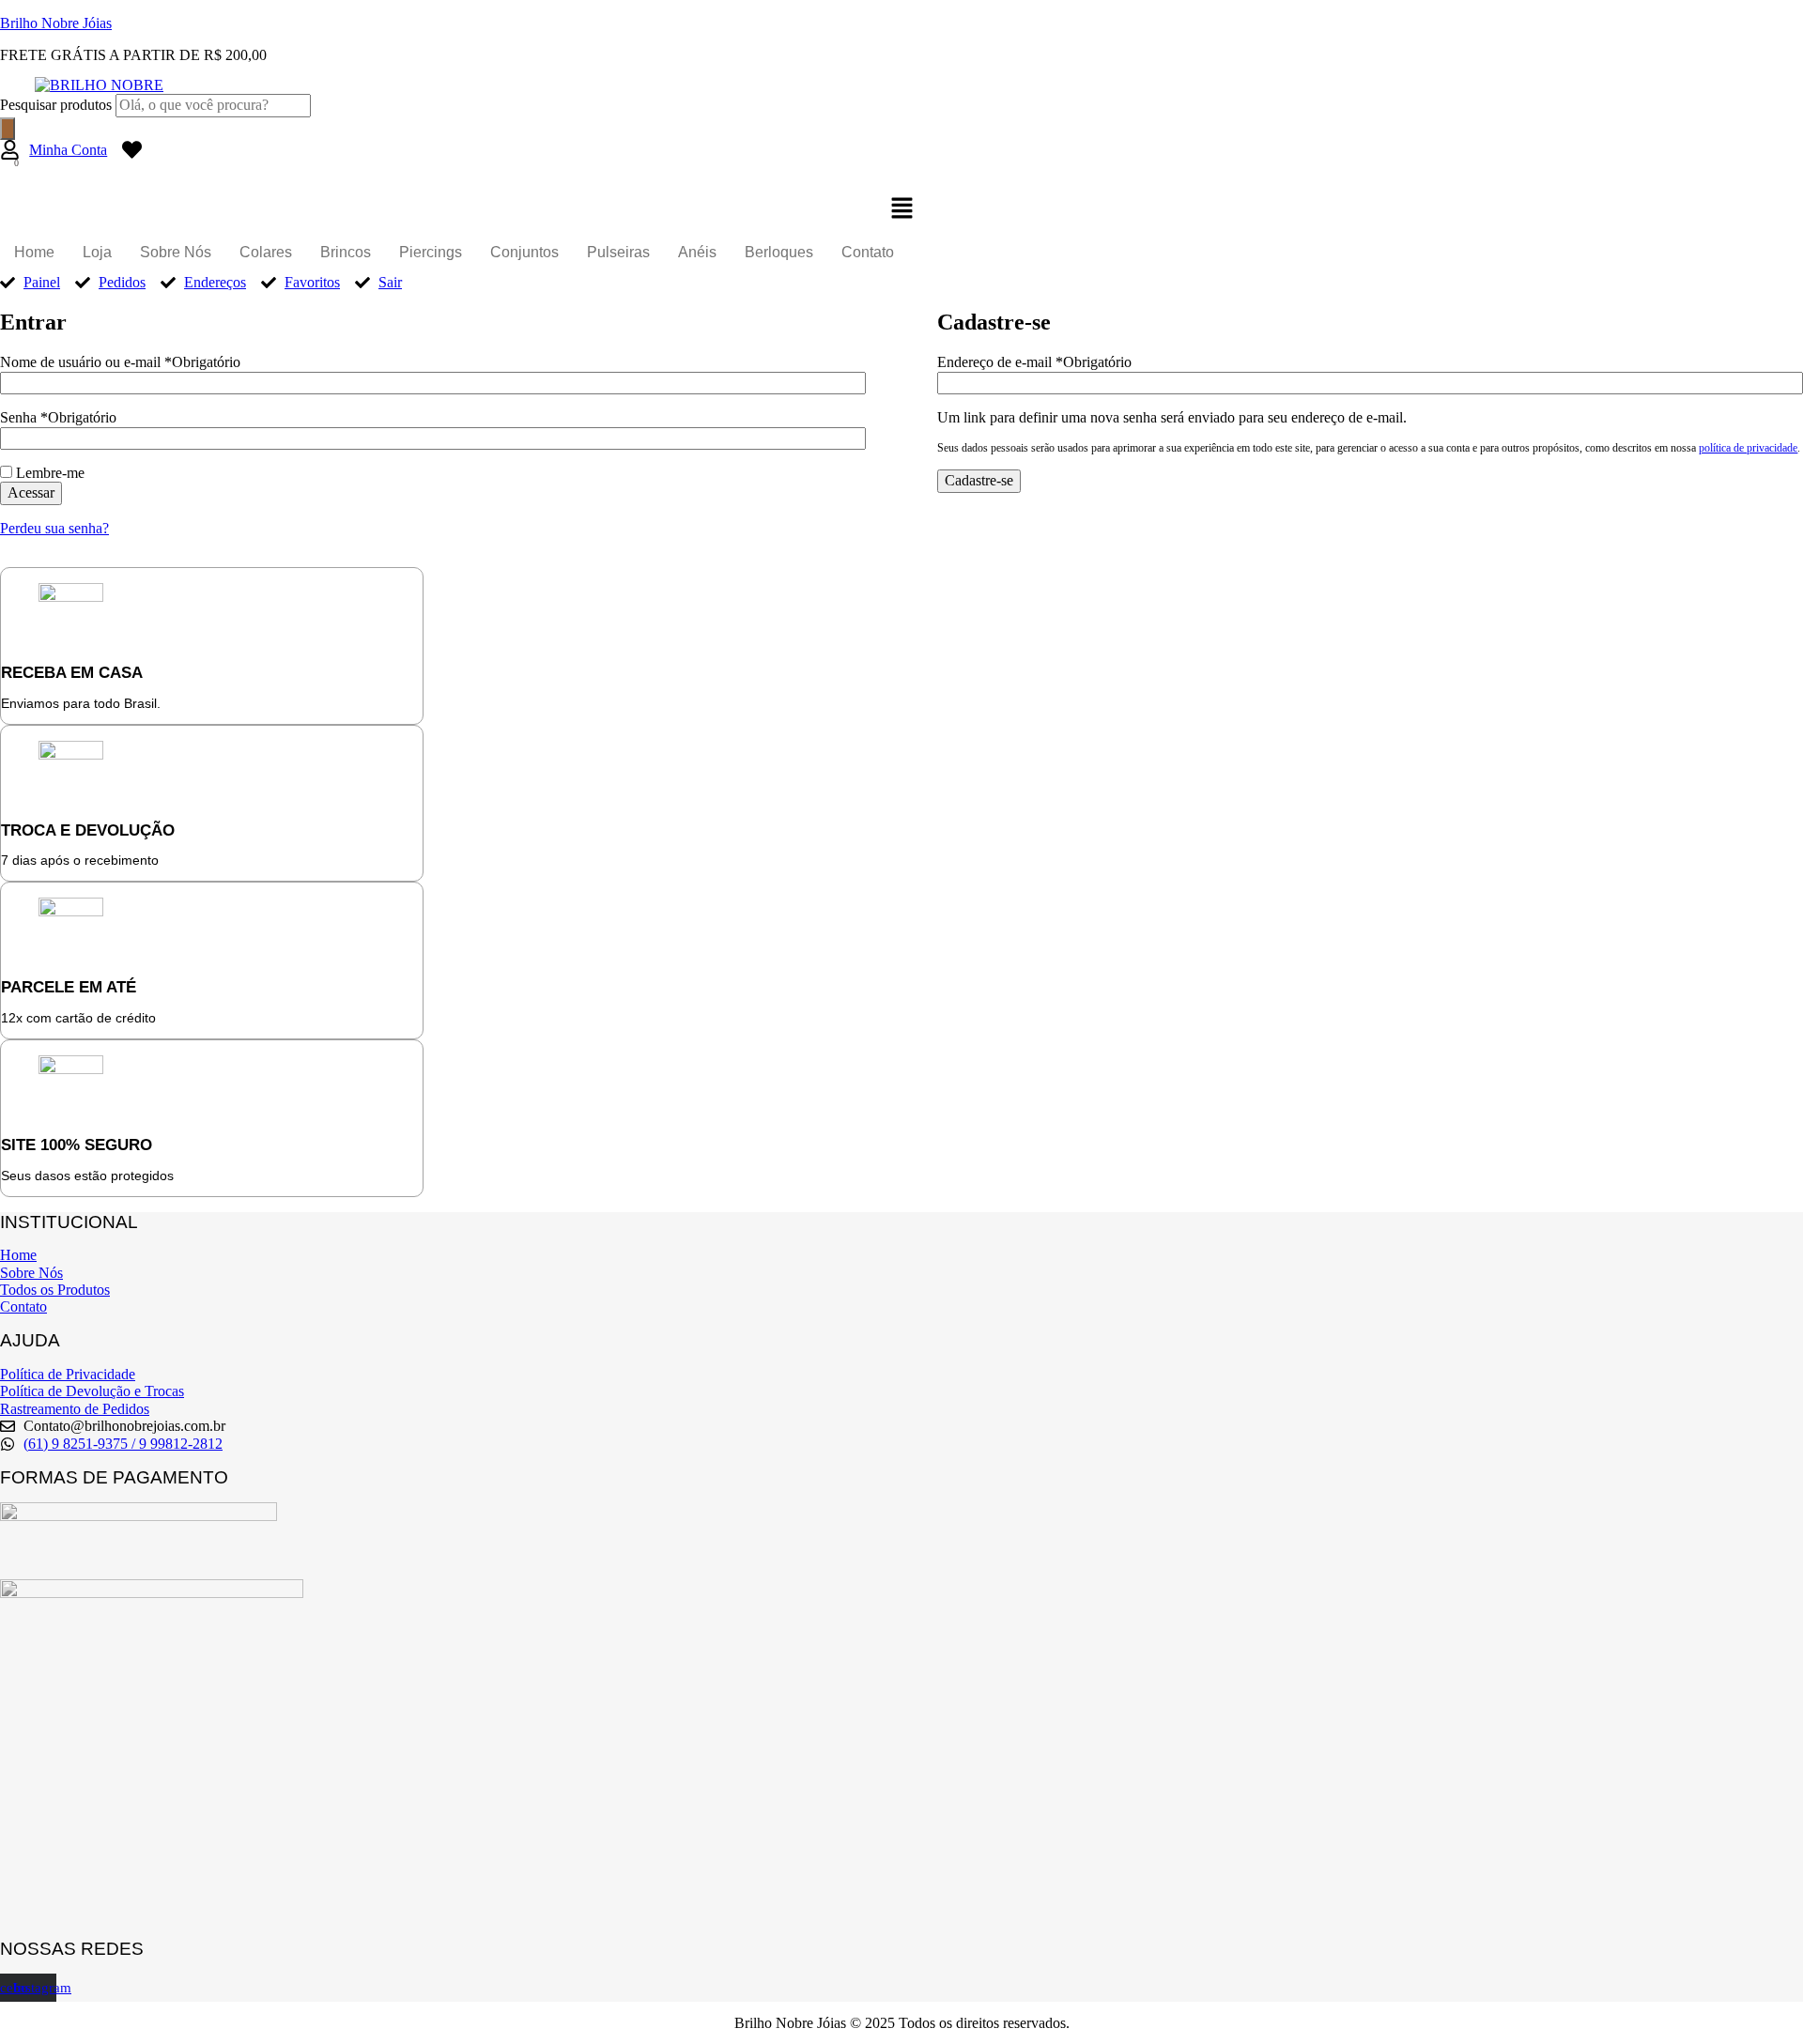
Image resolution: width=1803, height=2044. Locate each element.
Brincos (346, 252)
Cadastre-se (979, 480)
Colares (266, 252)
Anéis (697, 252)
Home (34, 252)
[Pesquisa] (8, 129)
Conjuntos (524, 252)
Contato (868, 252)
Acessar (31, 492)
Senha (58, 417)
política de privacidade (1748, 448)
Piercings (431, 252)
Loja (97, 252)
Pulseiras (618, 252)
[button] (901, 209)
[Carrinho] (10, 174)
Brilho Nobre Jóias (56, 23)
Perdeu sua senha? (54, 528)
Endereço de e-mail (1034, 362)
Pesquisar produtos (58, 105)
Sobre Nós (176, 252)
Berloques (779, 252)
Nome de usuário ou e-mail (120, 362)
